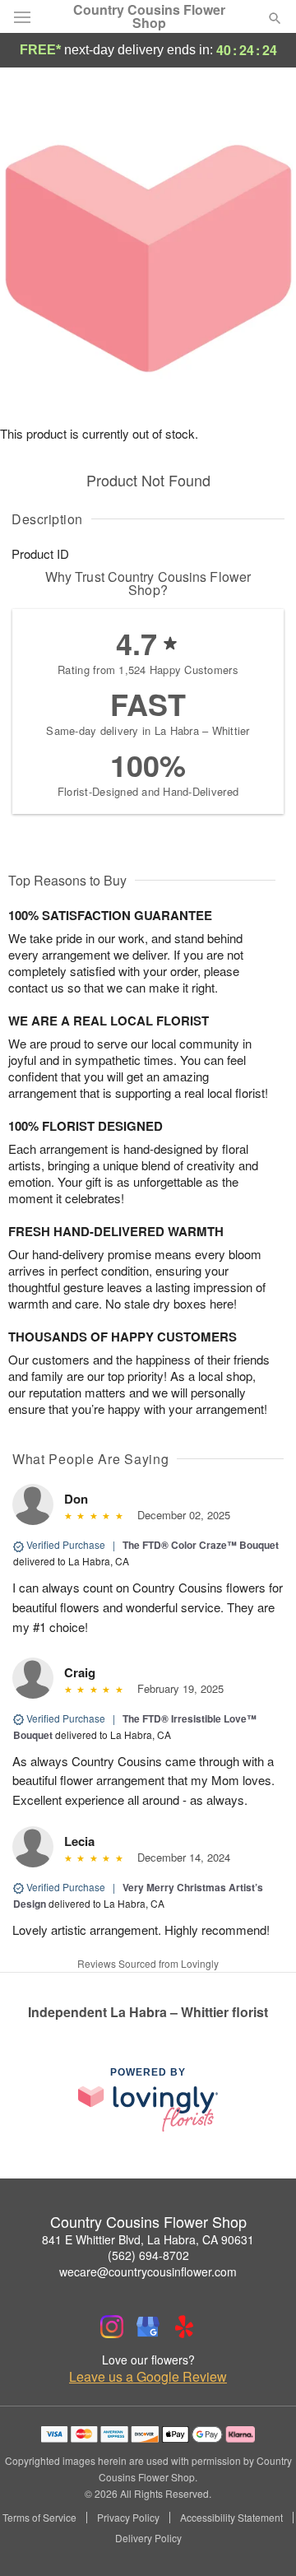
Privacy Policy (128, 2518)
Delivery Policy (148, 2538)
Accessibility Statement (231, 2518)
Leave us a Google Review (148, 2377)
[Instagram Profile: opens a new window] (112, 2327)
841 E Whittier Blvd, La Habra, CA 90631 (148, 2239)
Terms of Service (39, 2518)
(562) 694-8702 (148, 2255)
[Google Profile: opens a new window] (148, 2327)
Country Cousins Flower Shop (149, 16)
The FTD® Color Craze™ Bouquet (201, 1545)
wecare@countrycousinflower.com (148, 2271)
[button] (261, 2539)
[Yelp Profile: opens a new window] (184, 2327)
